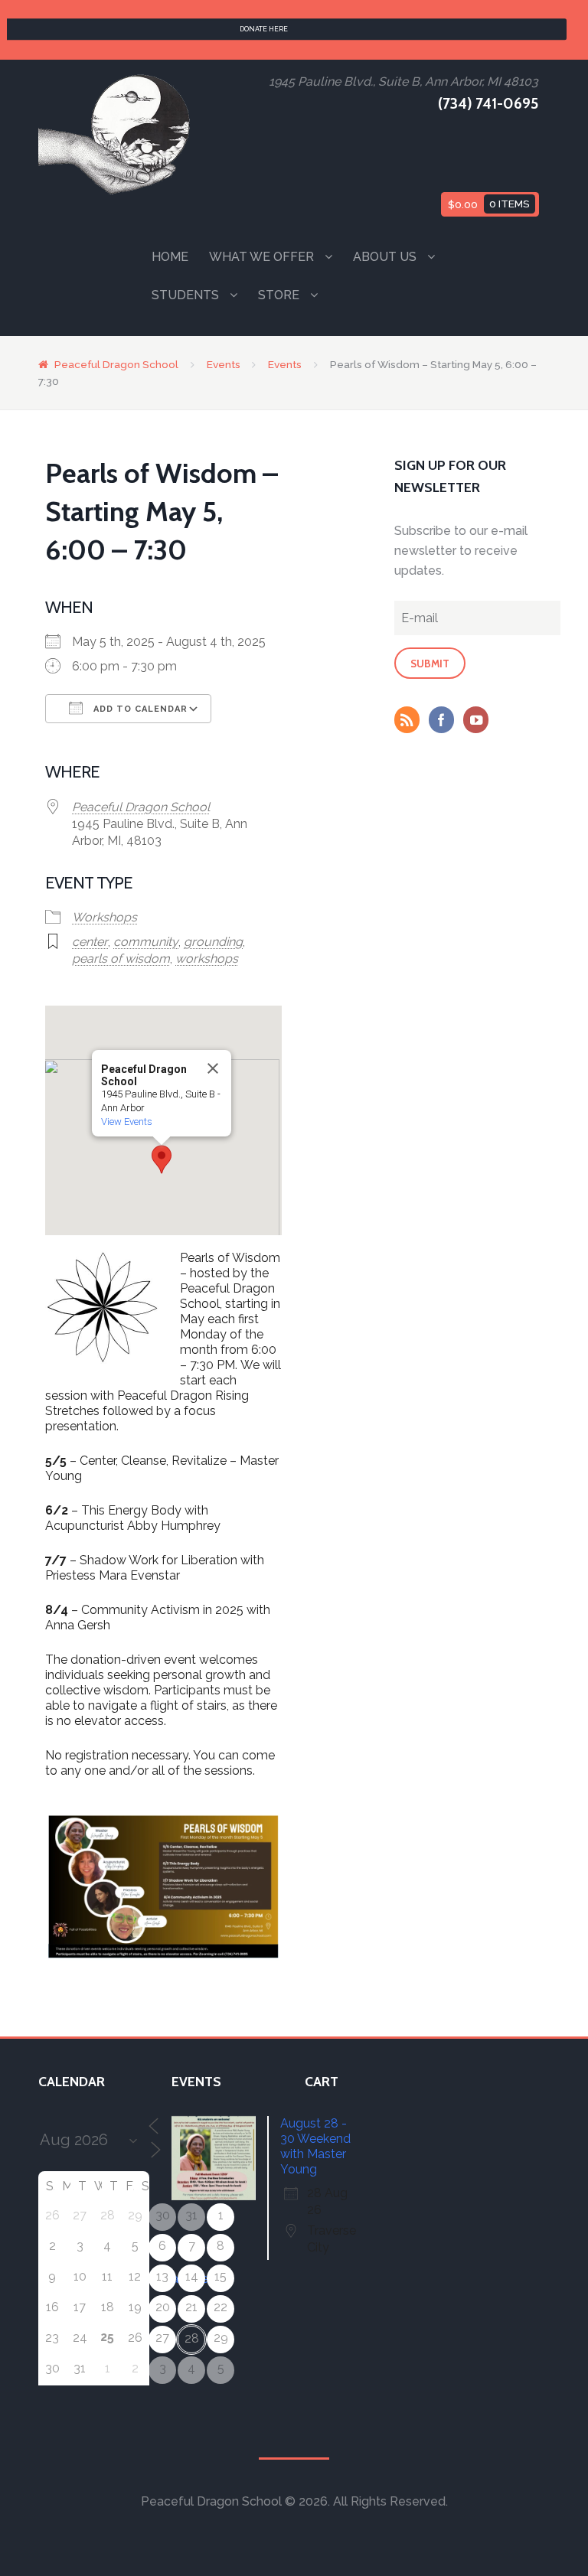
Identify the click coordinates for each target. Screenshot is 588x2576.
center (90, 942)
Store (279, 295)
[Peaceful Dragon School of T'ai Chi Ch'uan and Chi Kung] (115, 134)
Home (170, 257)
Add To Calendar (139, 709)
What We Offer (261, 257)
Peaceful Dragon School (116, 364)
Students (185, 295)
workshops (207, 959)
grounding (213, 942)
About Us (385, 257)
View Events (127, 1122)
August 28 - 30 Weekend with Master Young (315, 2146)
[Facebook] (445, 722)
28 (192, 2338)
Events (224, 364)
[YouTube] (479, 722)
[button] (162, 1159)
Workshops (105, 917)
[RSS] (410, 722)
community (146, 942)
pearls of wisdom (121, 959)
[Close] (213, 1068)
